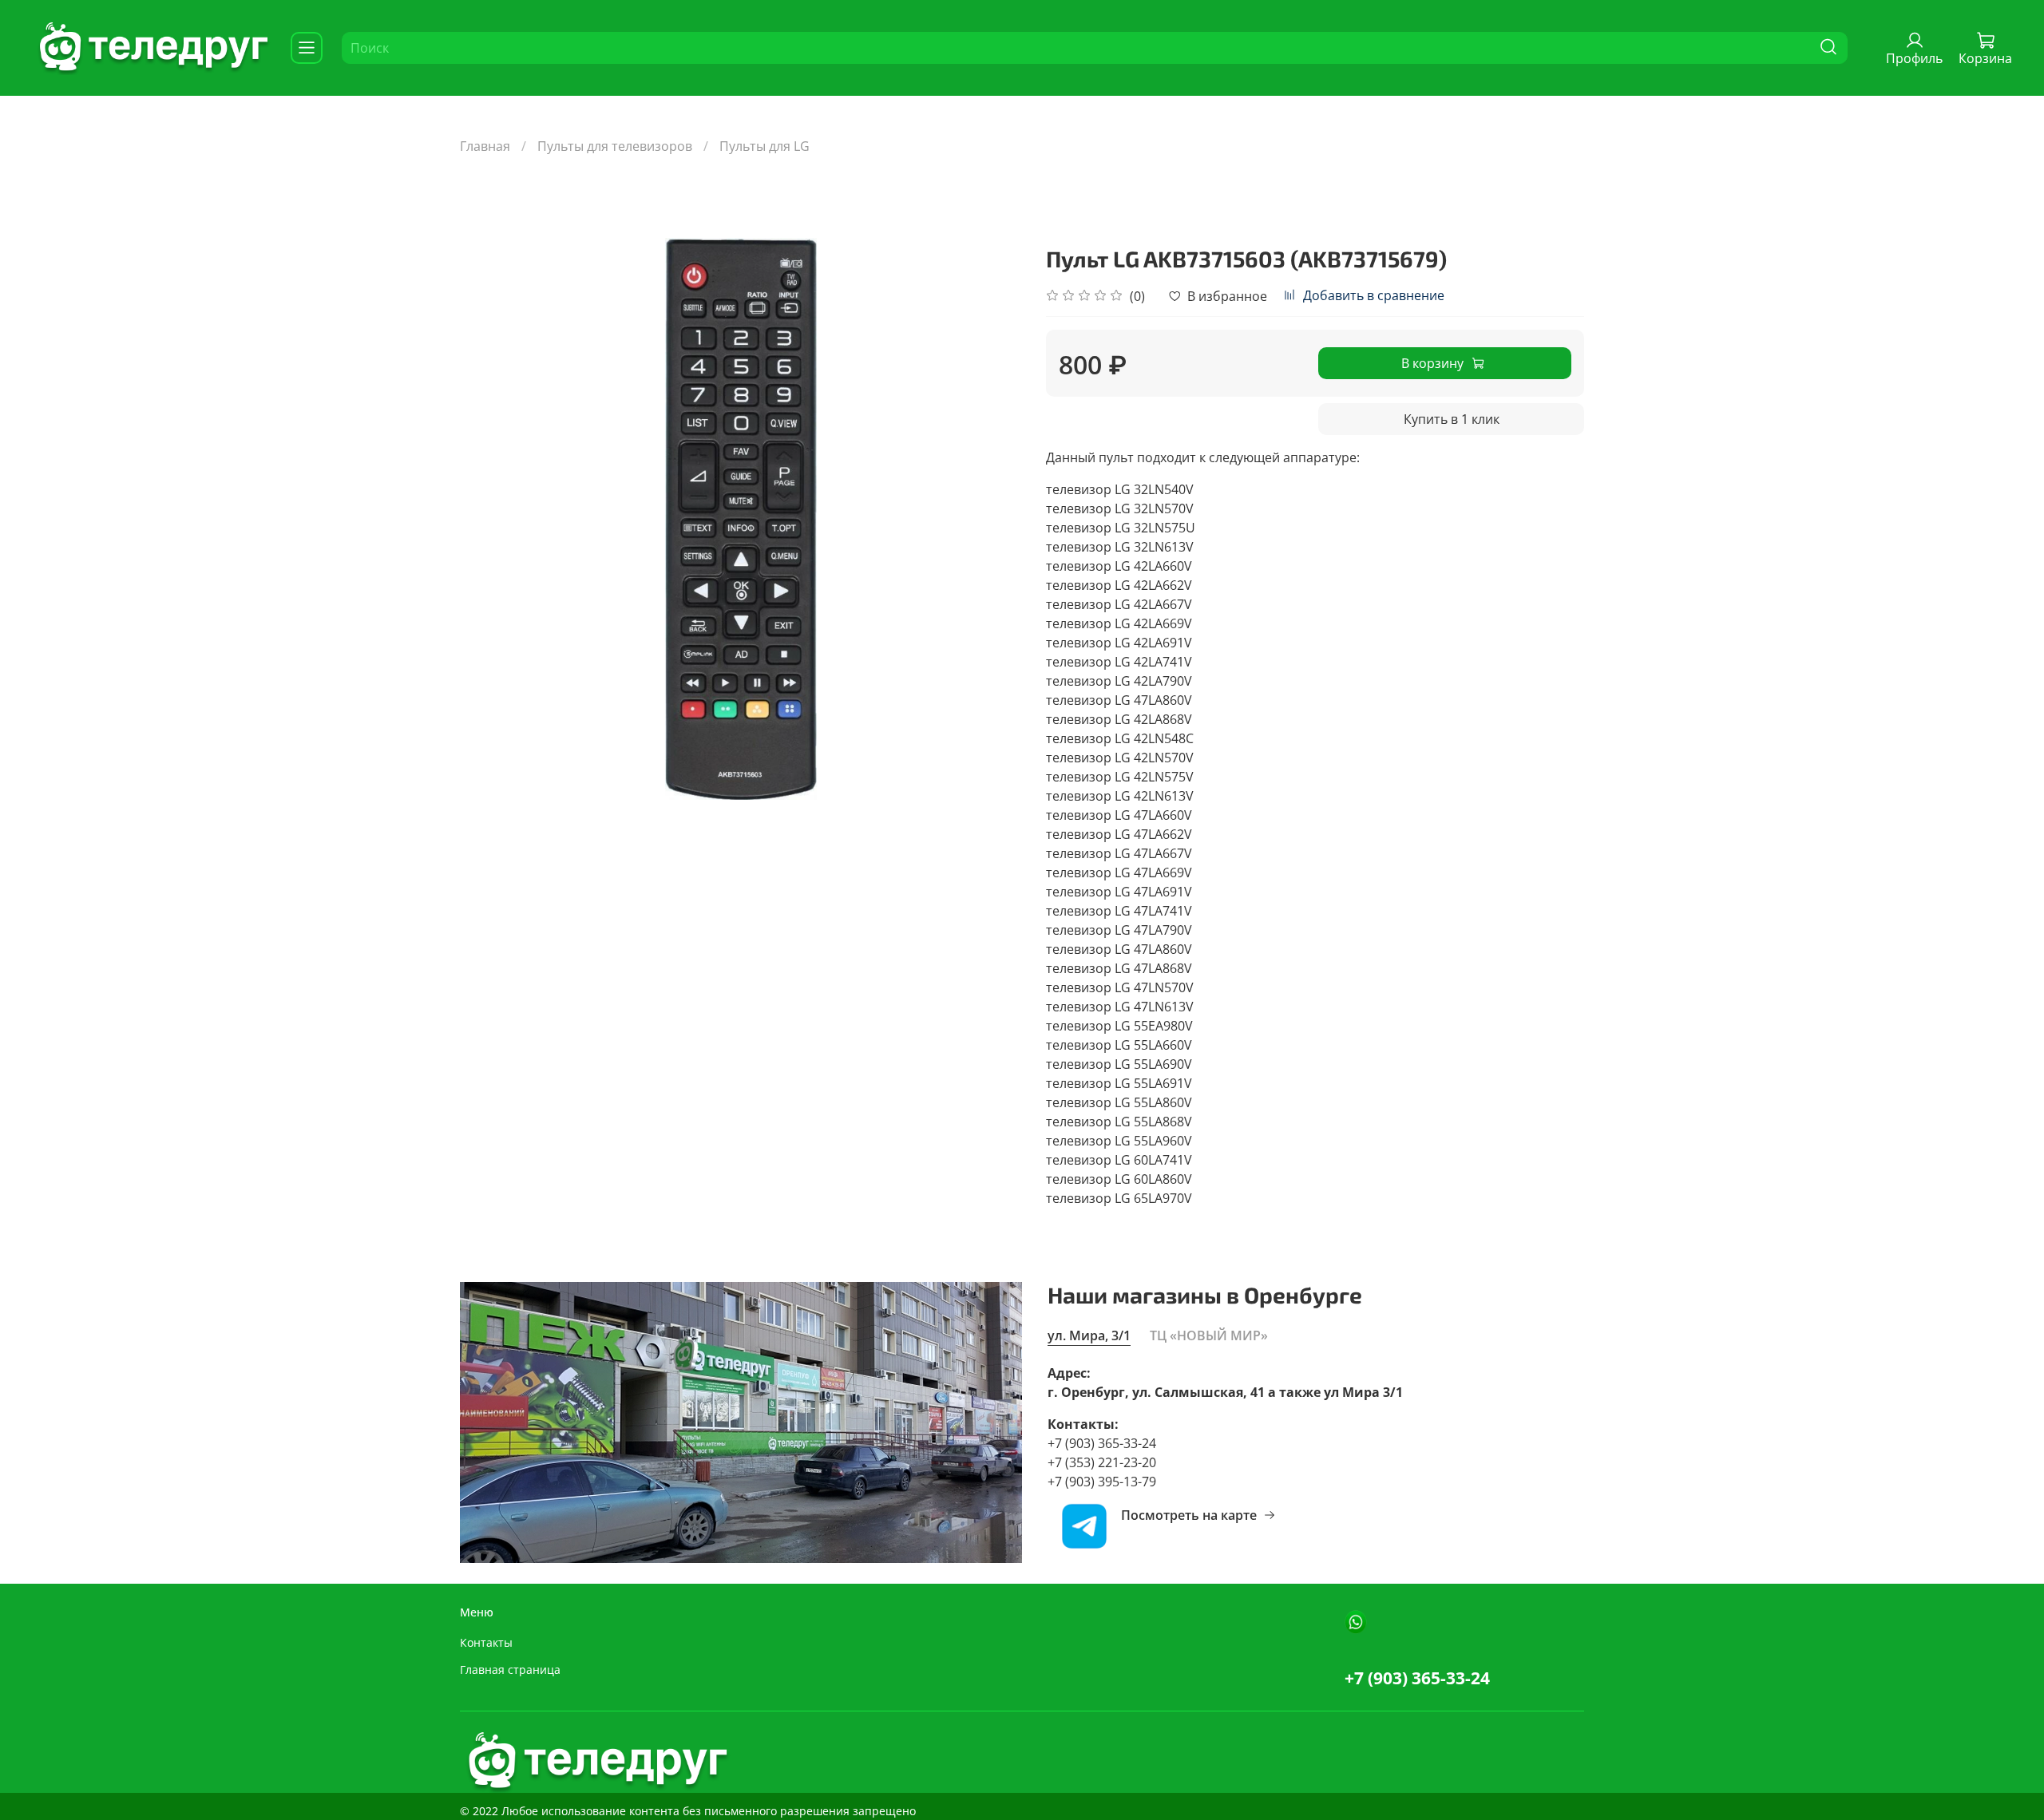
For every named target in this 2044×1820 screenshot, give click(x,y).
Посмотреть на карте (1189, 1515)
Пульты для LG (765, 146)
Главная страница (510, 1670)
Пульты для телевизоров (615, 146)
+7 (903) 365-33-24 (1417, 1678)
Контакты (486, 1642)
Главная (485, 146)
